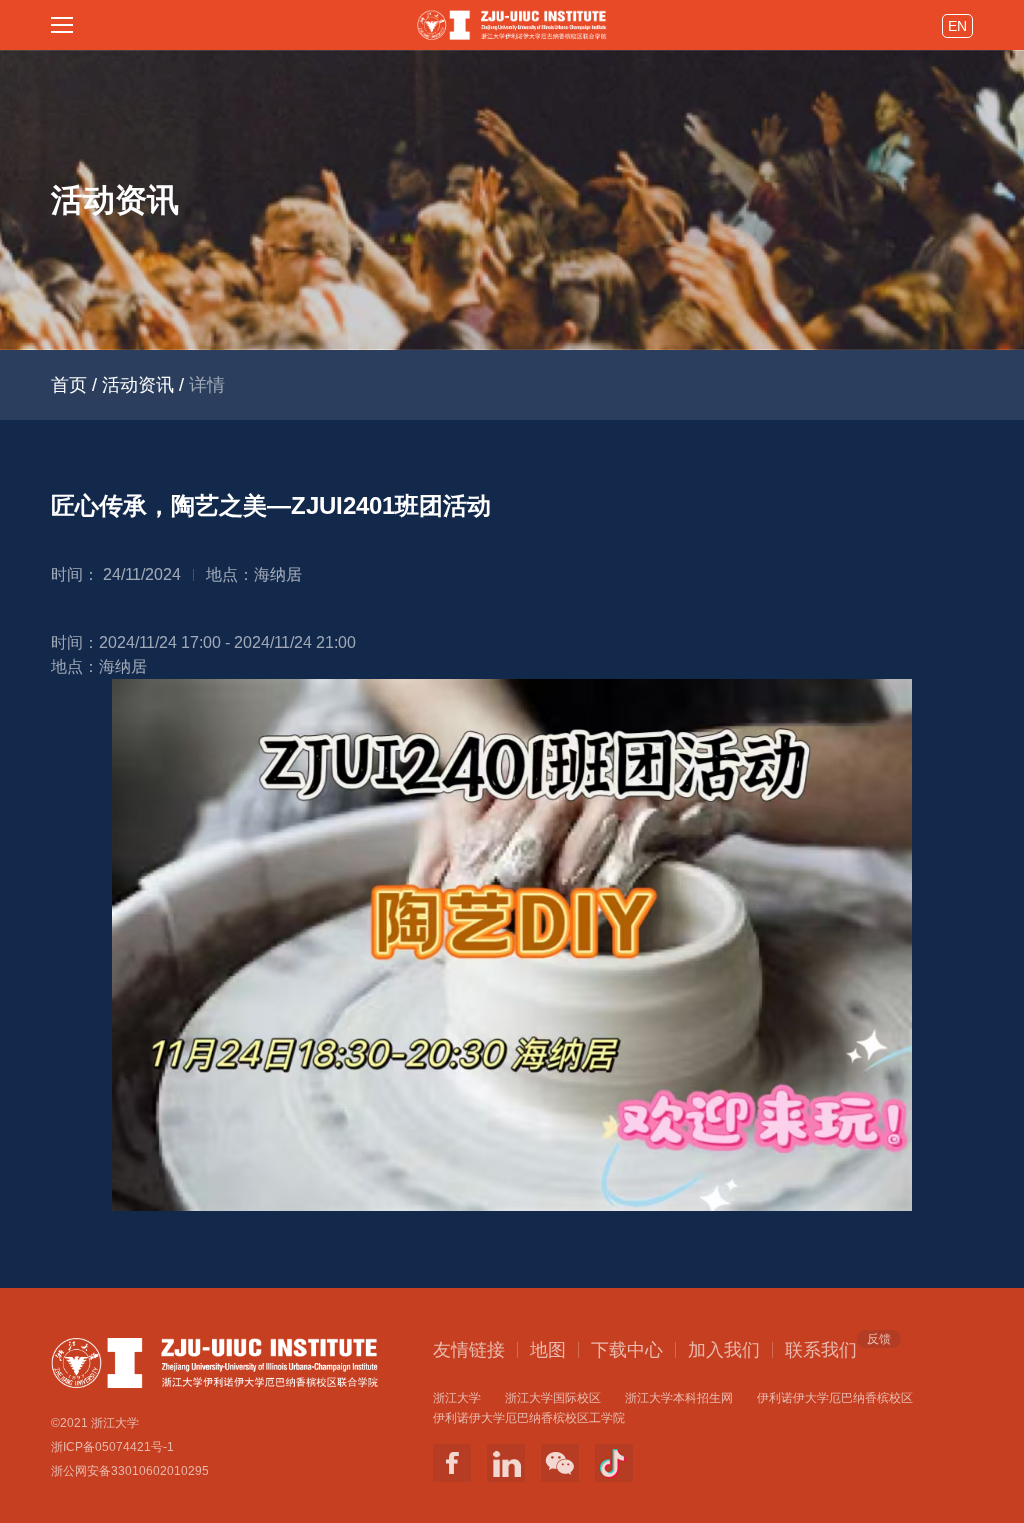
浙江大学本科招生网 (679, 1398)
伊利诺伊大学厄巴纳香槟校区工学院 (529, 1418)
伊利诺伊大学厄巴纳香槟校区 (835, 1398)
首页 (69, 385)
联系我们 (821, 1349)
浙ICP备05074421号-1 (112, 1447)
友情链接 (469, 1350)
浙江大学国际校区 (553, 1398)
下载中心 (627, 1350)
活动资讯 (138, 385)
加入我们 (724, 1350)
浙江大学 (457, 1398)
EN (957, 26)
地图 (548, 1350)
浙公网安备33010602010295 (130, 1471)
